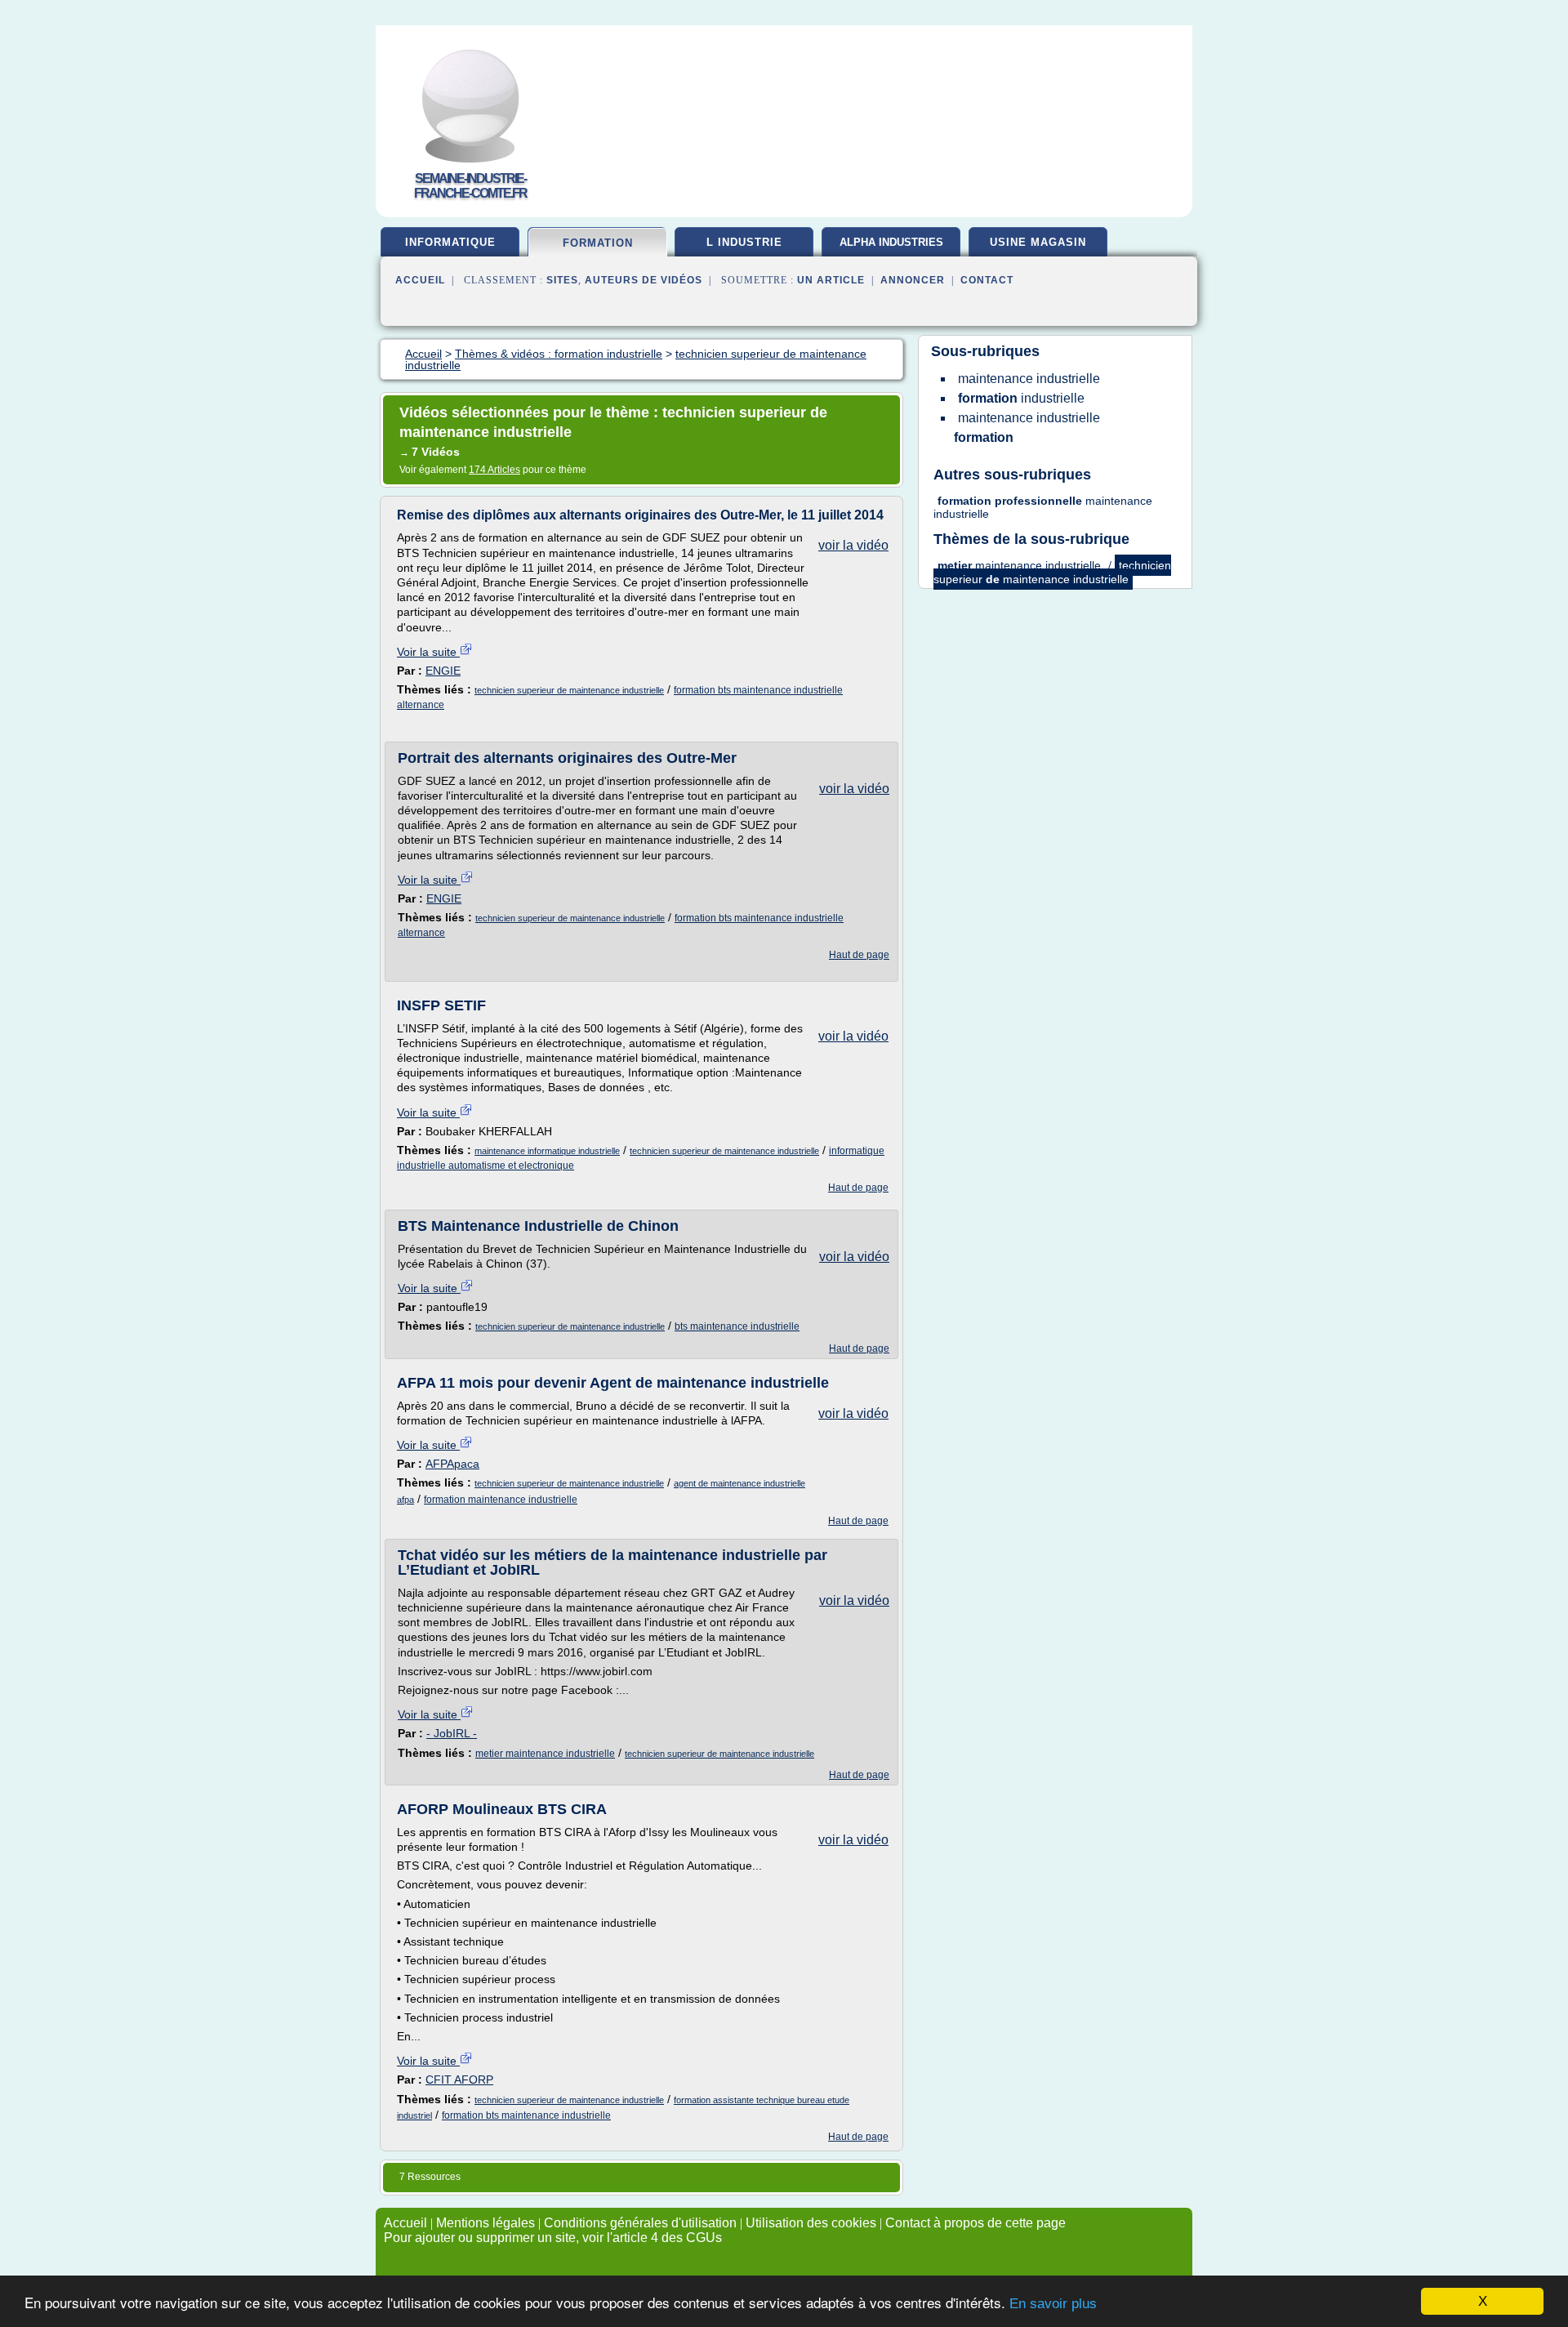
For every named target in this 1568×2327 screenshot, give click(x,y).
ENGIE (443, 671)
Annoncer (913, 280)
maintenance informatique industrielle (547, 1151)
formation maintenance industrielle (501, 1500)
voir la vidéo (853, 545)
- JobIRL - (452, 1733)
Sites (562, 280)
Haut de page (859, 955)
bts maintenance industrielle (737, 1326)
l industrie (744, 242)
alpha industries (891, 242)
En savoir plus (1053, 2304)
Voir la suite (428, 652)
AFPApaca (452, 1464)
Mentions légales (486, 2223)
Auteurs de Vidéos (644, 280)
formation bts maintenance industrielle (526, 2115)
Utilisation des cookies (811, 2223)
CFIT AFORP (459, 2080)
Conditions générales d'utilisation (640, 2223)
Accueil (420, 280)
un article (831, 280)
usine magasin (1038, 242)
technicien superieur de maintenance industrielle (569, 690)
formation (598, 243)
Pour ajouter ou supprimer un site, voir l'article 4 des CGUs (553, 2238)
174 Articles (494, 470)
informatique (450, 242)
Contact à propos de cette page (976, 2223)
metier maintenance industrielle (545, 1754)
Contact (987, 280)
